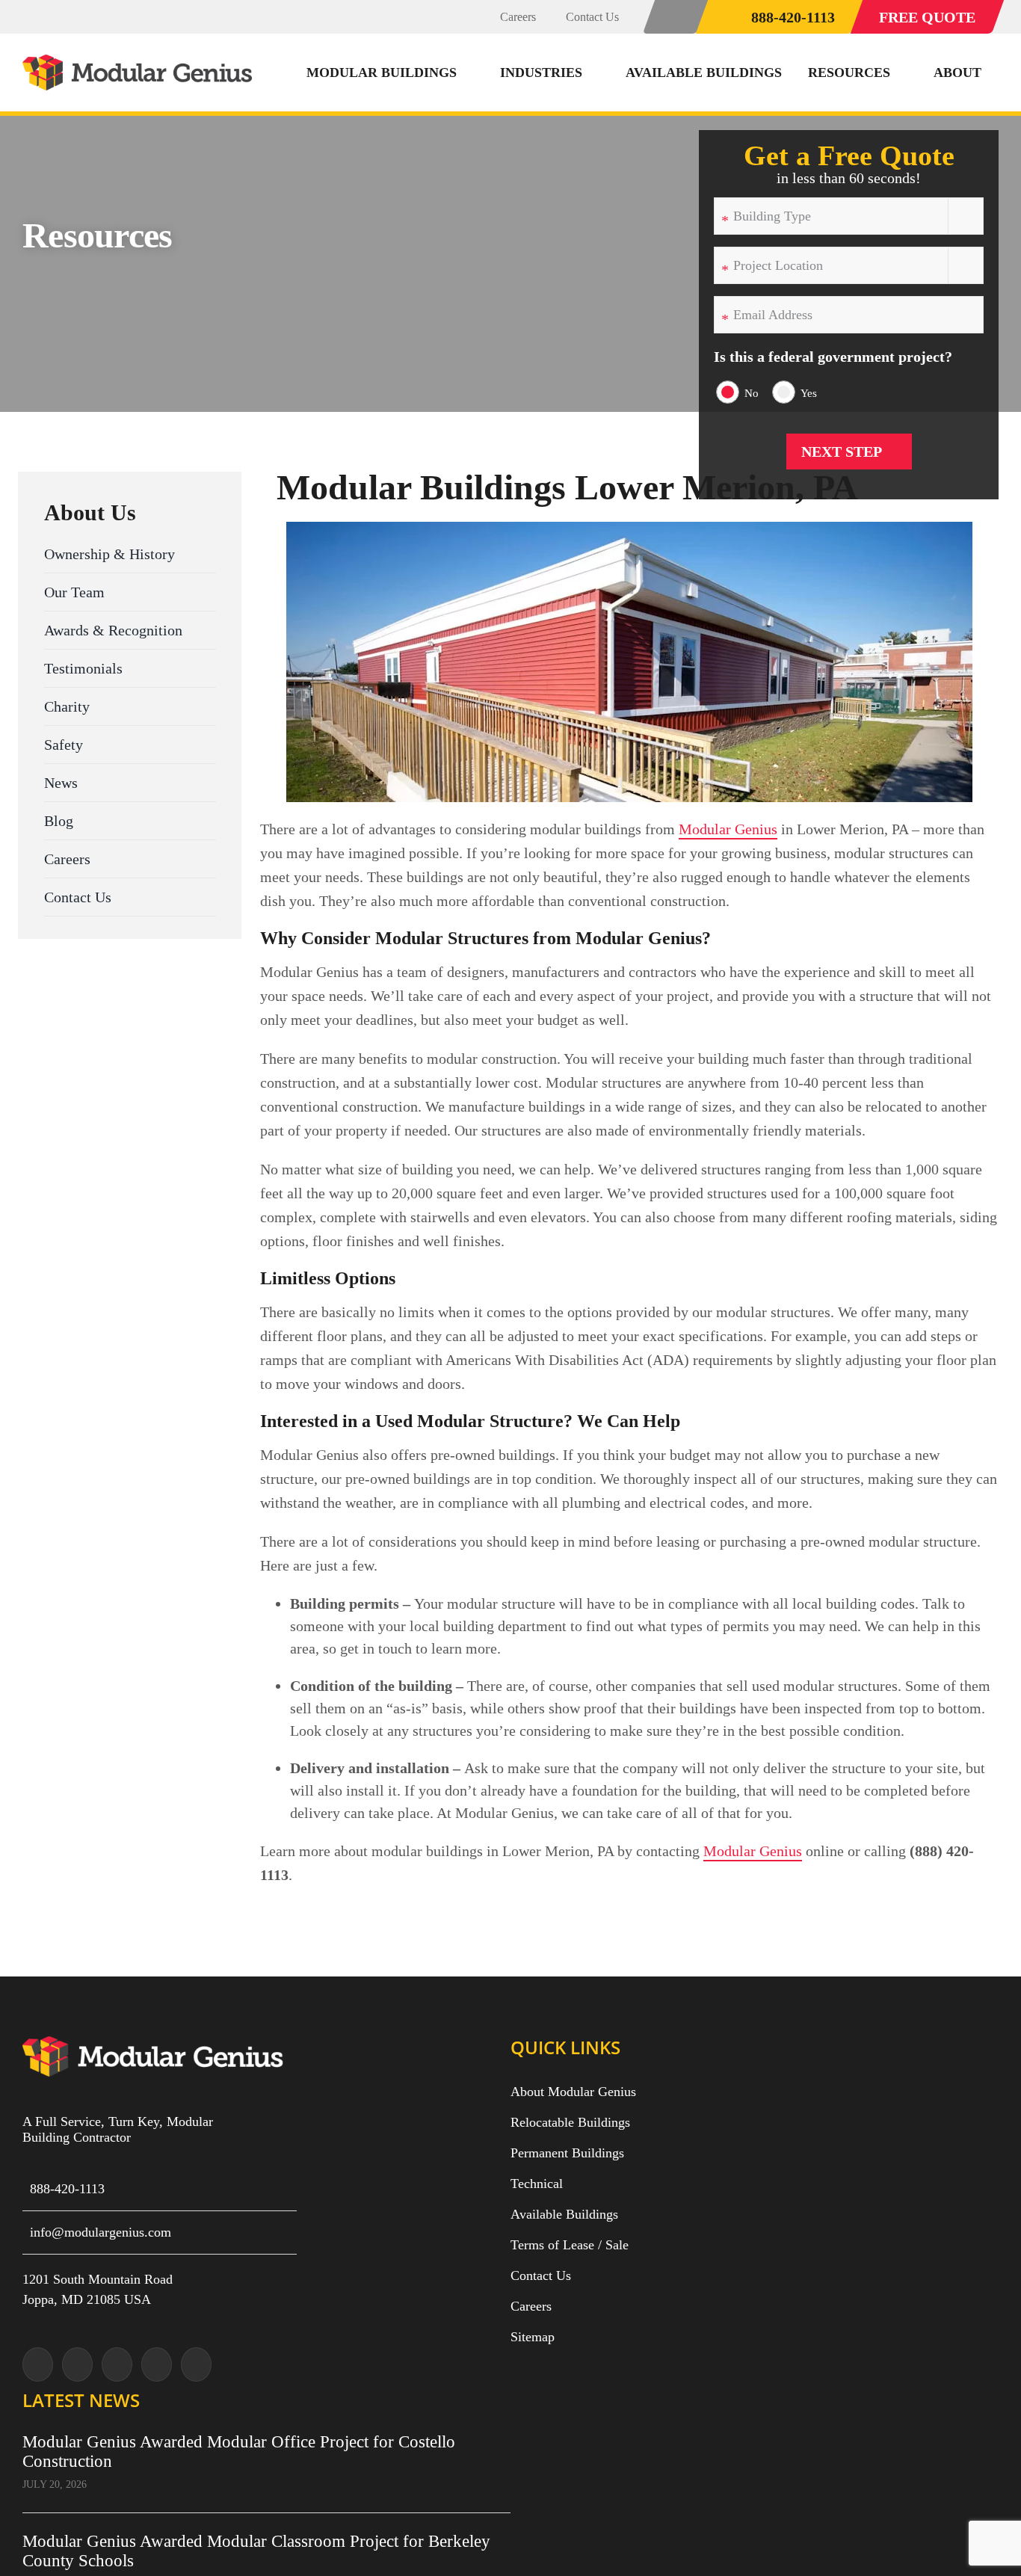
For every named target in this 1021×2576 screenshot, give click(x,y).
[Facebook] (117, 2364)
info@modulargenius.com (101, 2232)
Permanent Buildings (567, 2153)
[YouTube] (157, 2364)
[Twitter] (38, 2364)
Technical (537, 2184)
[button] (676, 17)
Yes (809, 393)
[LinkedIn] (196, 2364)
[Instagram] (77, 2364)
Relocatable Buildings (570, 2122)
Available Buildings (564, 2214)
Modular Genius (728, 829)
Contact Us (541, 2275)
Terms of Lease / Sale (570, 2245)
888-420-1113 (67, 2189)
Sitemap (533, 2337)
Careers (531, 2306)
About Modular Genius (573, 2092)
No (752, 393)
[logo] (139, 62)
